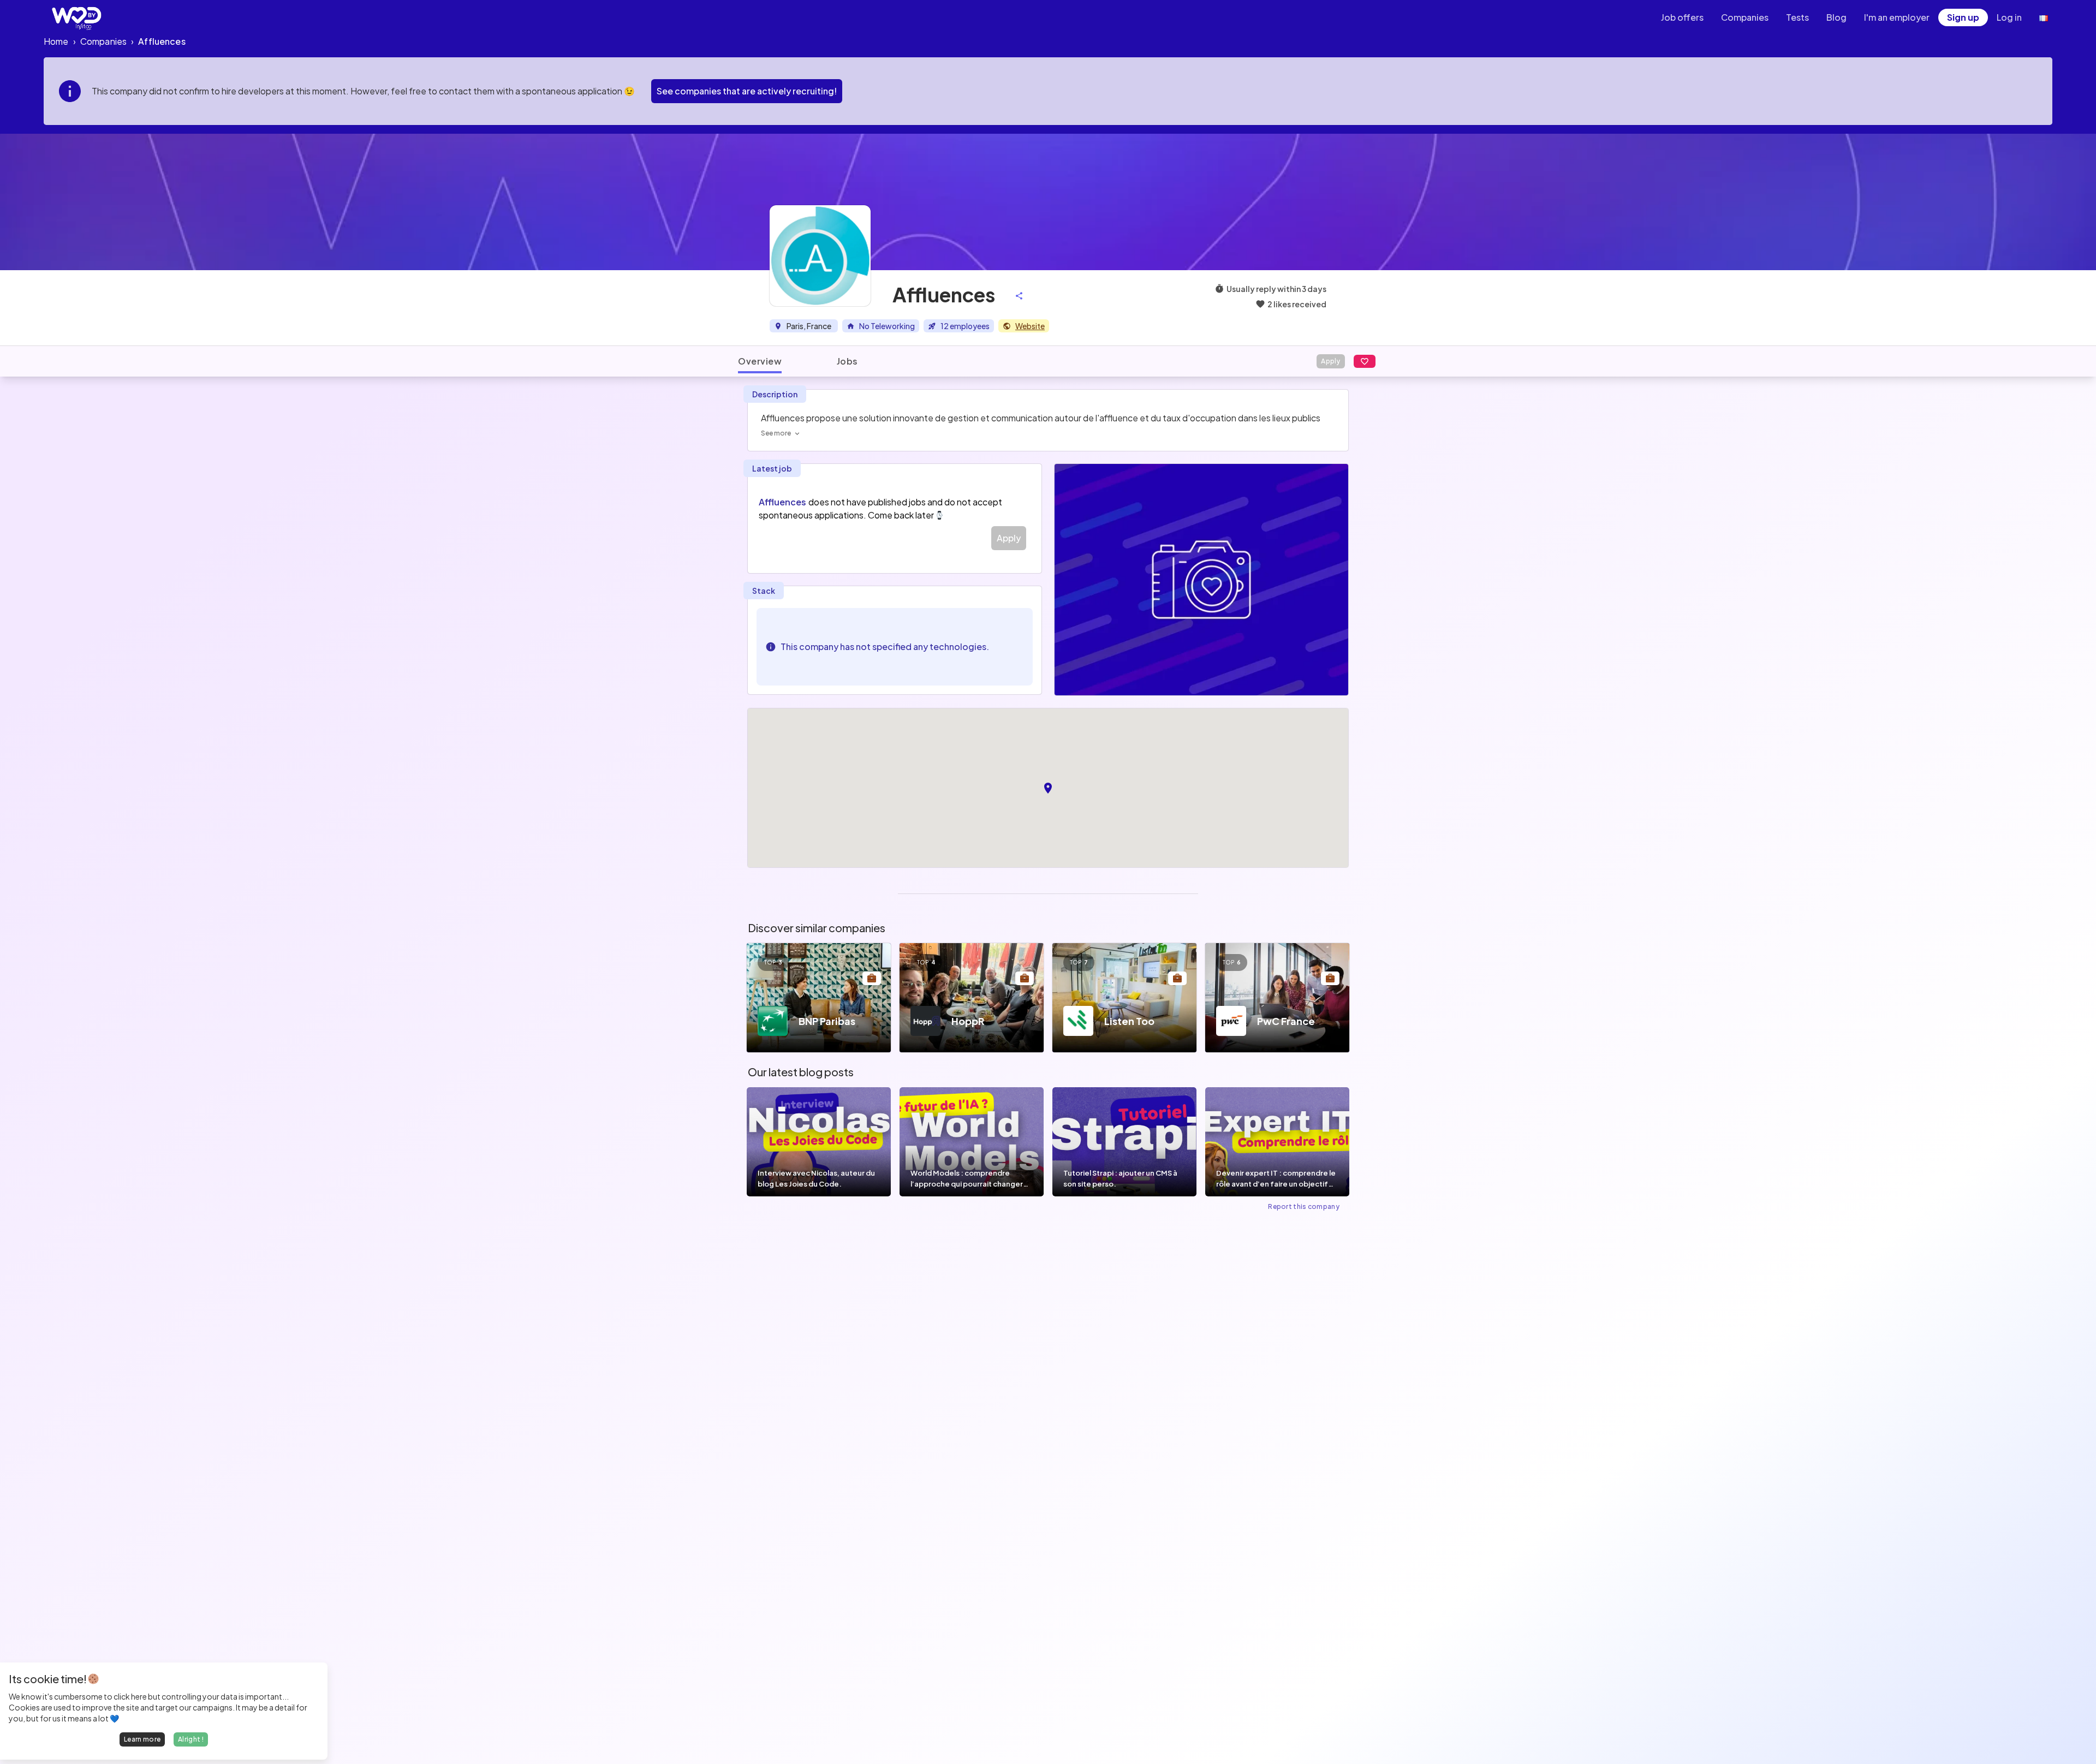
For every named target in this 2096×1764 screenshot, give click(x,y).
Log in (2009, 17)
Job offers (1682, 17)
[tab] (760, 361)
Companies (1745, 17)
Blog (1836, 17)
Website (1030, 326)
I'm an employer (1897, 17)
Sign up (1963, 17)
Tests (1797, 17)
